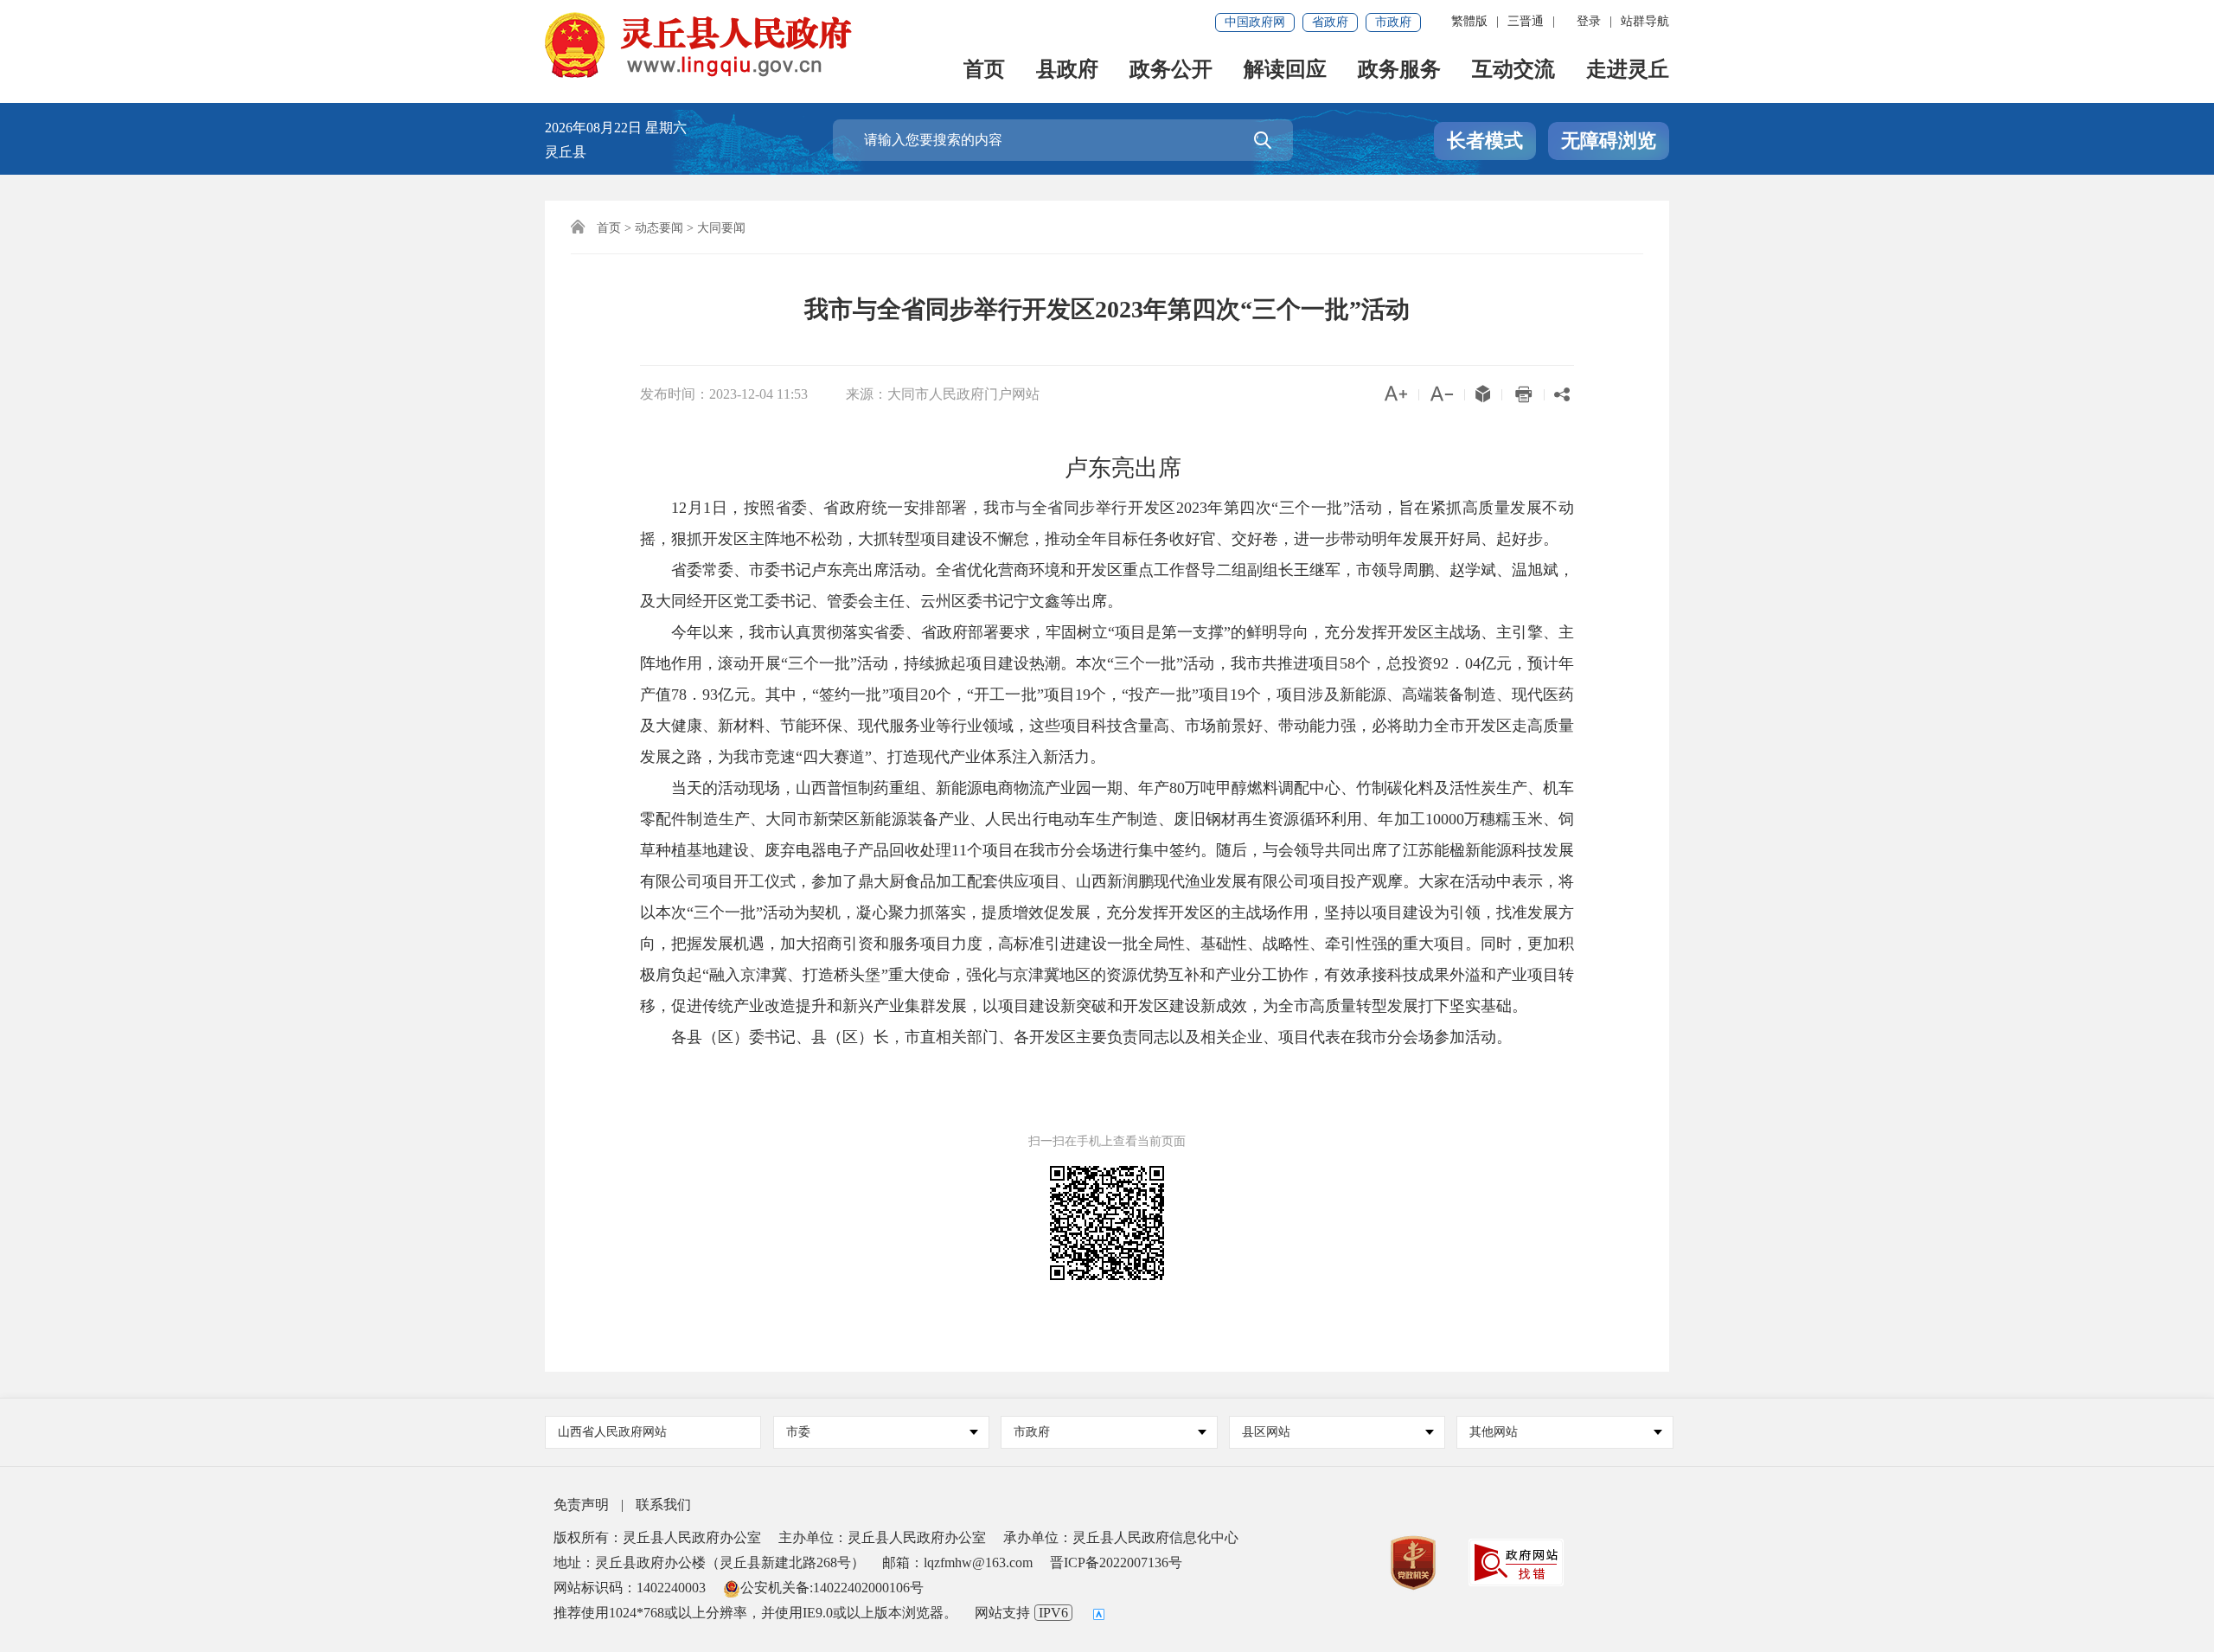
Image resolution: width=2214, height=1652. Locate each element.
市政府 (1393, 22)
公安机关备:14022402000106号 (832, 1588)
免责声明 (581, 1505)
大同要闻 (721, 228)
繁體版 (1469, 21)
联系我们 (663, 1505)
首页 (984, 70)
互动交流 (1513, 70)
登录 (1589, 21)
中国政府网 (1255, 22)
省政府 (1330, 22)
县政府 (1067, 70)
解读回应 (1285, 70)
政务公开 (1171, 70)
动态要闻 (659, 228)
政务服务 (1399, 70)
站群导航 (1645, 21)
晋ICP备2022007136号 (1116, 1562)
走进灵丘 (1628, 70)
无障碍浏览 (1609, 141)
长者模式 (1485, 141)
